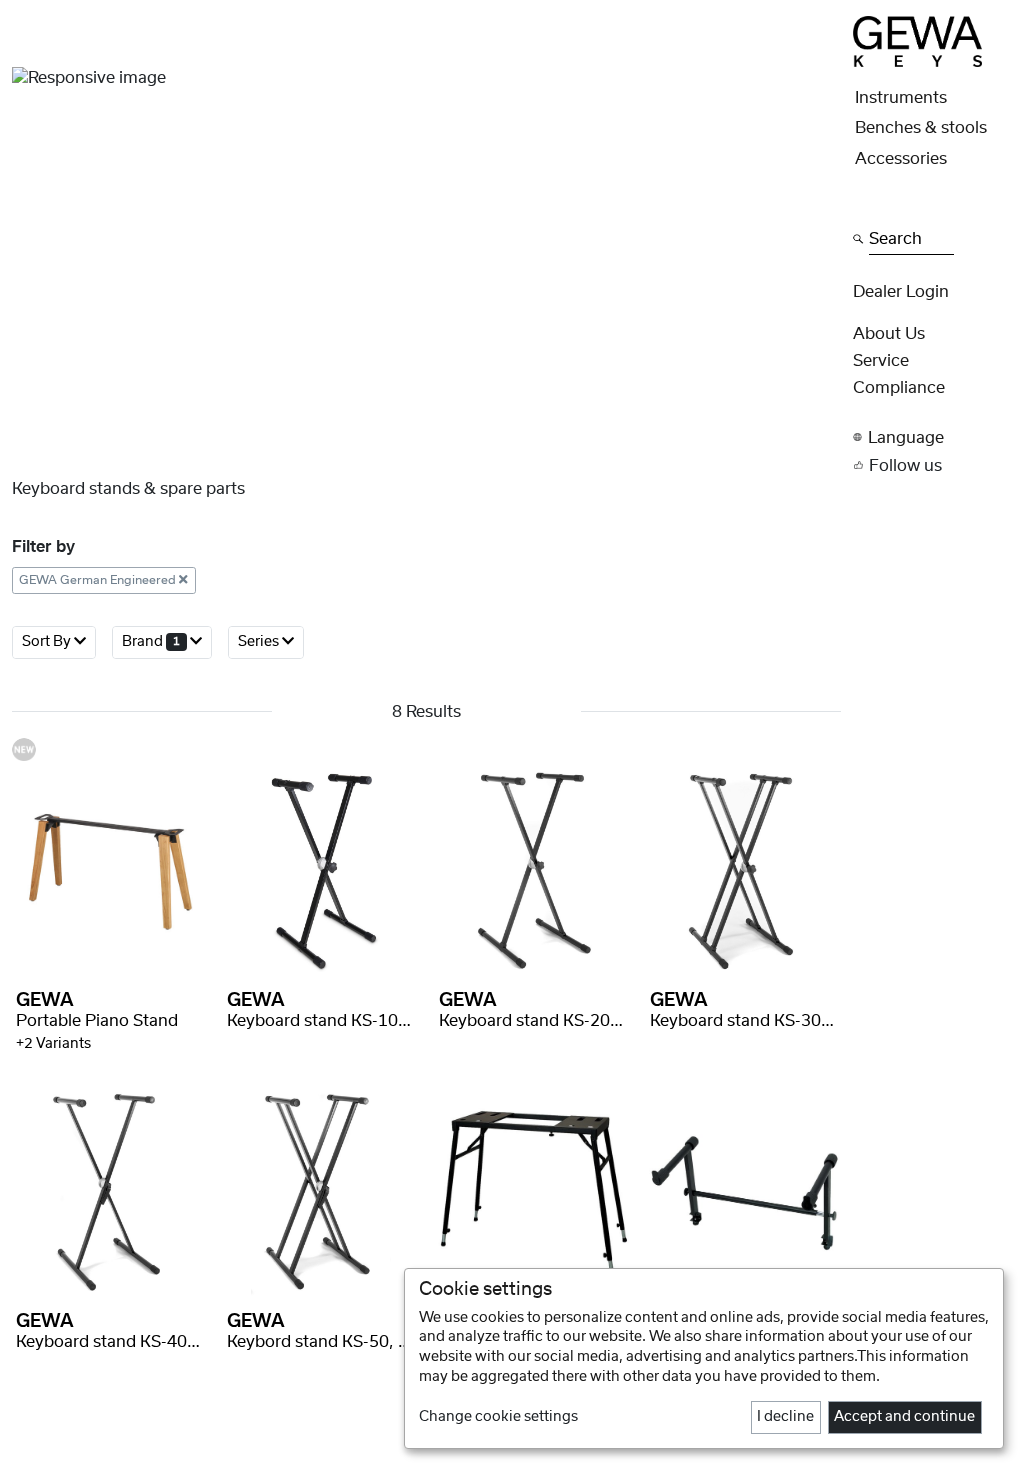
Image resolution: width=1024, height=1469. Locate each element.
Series (260, 642)
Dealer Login (901, 292)
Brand (151, 642)
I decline (785, 1417)
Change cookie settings (498, 1417)
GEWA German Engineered (99, 580)
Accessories (901, 159)
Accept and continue (904, 1417)
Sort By (48, 642)
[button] (932, 437)
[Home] (917, 41)
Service (881, 361)
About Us (889, 334)
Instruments (901, 98)
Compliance (899, 388)
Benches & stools (921, 128)
